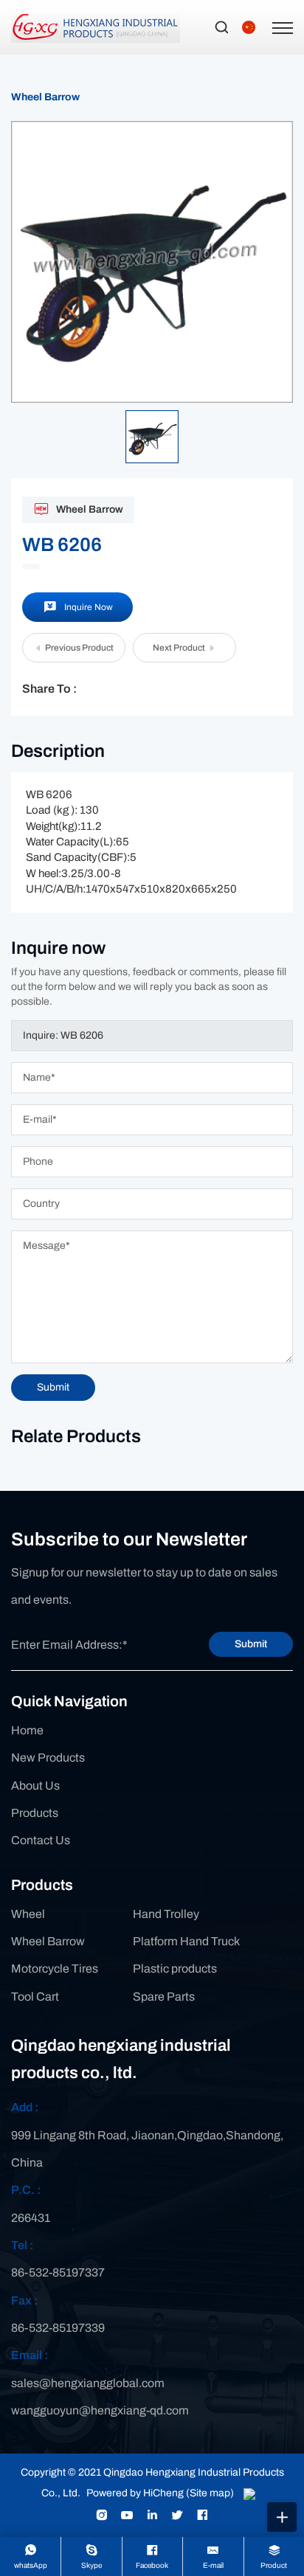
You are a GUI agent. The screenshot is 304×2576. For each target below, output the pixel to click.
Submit (251, 1644)
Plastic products (175, 1969)
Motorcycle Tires (55, 1969)
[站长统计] (249, 2493)
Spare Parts (164, 1997)
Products (35, 1813)
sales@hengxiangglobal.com (88, 2383)
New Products (48, 1758)
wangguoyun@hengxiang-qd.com (100, 2410)
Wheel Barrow (45, 97)
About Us (35, 1786)
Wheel (28, 1914)
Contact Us (41, 1840)
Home (27, 1730)
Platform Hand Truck (186, 1941)
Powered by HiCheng (135, 2493)
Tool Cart (35, 1997)
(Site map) (210, 2493)
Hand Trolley (166, 1914)
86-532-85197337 (58, 2272)
